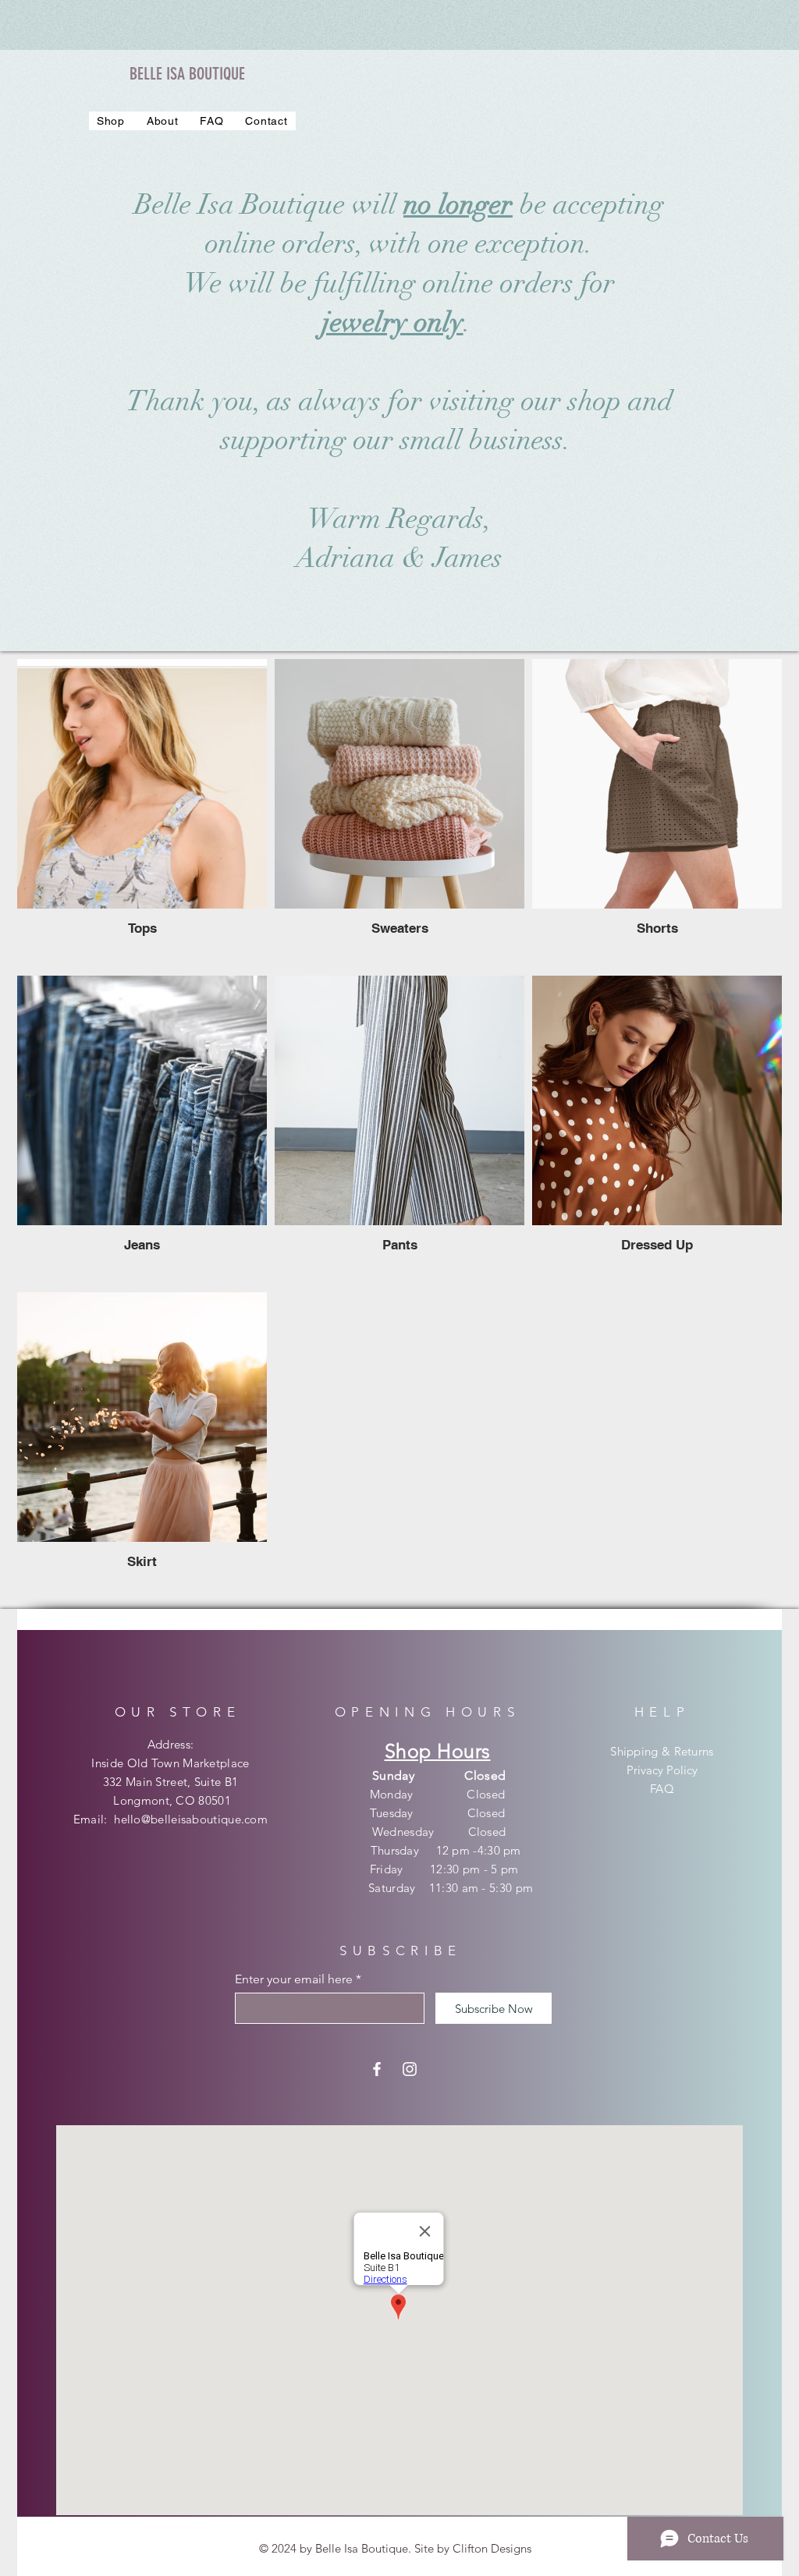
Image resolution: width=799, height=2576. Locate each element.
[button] (111, 121)
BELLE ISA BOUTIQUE (187, 74)
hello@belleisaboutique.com (191, 1819)
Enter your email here (294, 1979)
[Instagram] (410, 2069)
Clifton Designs (492, 2548)
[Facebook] (377, 2069)
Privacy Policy (662, 1770)
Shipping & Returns (662, 1751)
